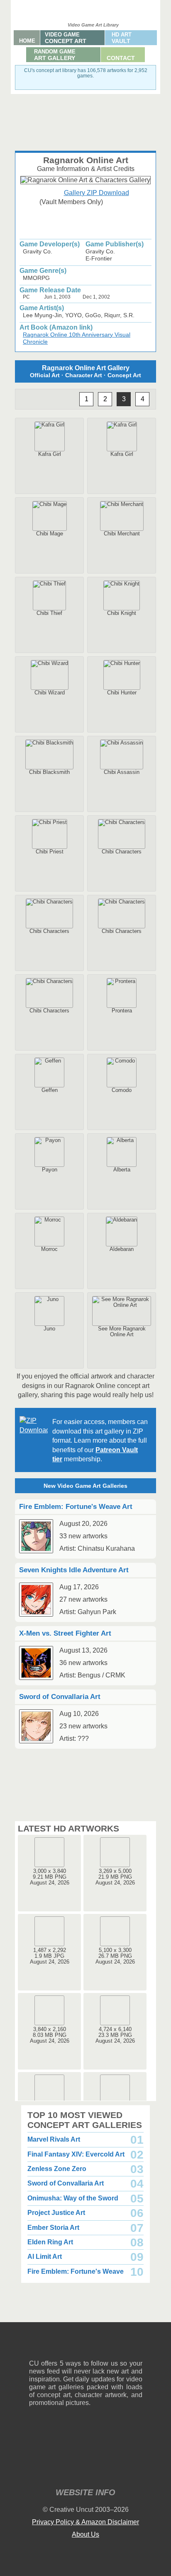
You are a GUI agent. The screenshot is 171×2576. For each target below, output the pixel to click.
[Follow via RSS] (35, 2347)
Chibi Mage (50, 534)
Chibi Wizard (50, 693)
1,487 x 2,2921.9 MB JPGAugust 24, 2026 (50, 1956)
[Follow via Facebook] (86, 2347)
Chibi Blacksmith (49, 772)
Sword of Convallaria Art (66, 2183)
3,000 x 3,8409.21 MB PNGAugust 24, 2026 (50, 1877)
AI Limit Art (45, 2257)
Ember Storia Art (53, 2228)
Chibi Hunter (122, 693)
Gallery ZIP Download (96, 193)
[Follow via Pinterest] (136, 2347)
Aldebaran (122, 1249)
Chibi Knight (122, 613)
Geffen (50, 1090)
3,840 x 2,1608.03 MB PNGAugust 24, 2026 (50, 2035)
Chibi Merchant (122, 534)
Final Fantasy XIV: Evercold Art (76, 2154)
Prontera (122, 1011)
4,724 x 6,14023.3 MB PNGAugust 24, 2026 (115, 2035)
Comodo (122, 1090)
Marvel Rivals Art (54, 2139)
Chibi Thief (49, 613)
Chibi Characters (122, 852)
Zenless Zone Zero (57, 2169)
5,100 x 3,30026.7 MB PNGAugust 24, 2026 (115, 1956)
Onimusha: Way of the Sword (73, 2198)
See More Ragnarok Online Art (122, 1331)
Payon (50, 1170)
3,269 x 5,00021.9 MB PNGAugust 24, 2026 (115, 1877)
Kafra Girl (50, 454)
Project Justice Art (56, 2213)
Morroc (49, 1249)
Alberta (122, 1170)
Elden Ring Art (50, 2242)
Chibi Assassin (122, 772)
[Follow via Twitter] (111, 2347)
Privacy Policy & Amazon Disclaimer (85, 2522)
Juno (49, 1329)
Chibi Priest (50, 852)
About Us (85, 2534)
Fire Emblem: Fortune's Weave (76, 2271)
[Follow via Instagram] (60, 2347)
